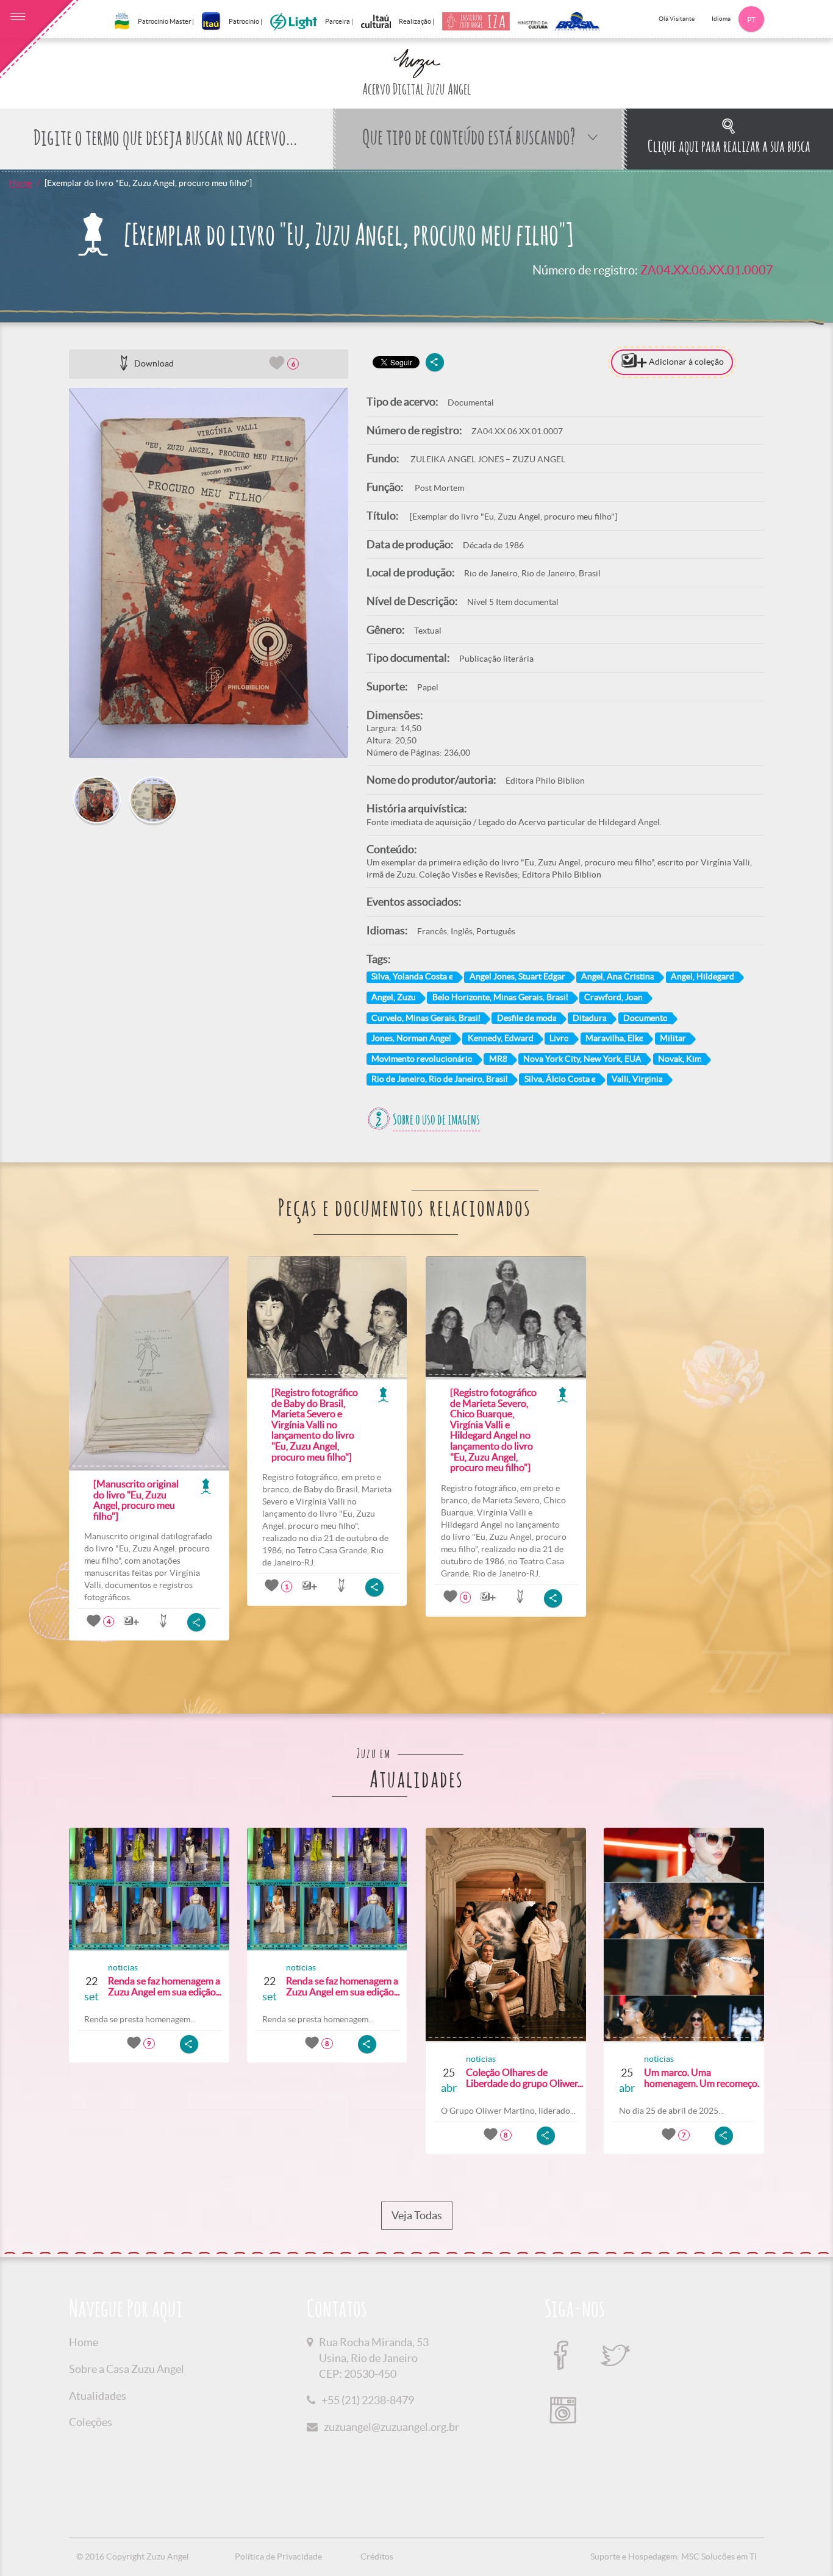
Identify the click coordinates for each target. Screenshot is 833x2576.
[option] (209, 573)
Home (20, 183)
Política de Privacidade (278, 2556)
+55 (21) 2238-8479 (368, 2400)
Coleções (91, 2422)
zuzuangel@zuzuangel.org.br (391, 2427)
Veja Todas (417, 2215)
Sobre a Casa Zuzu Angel (127, 2369)
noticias (123, 1967)
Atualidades (98, 2396)
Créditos (377, 2556)
